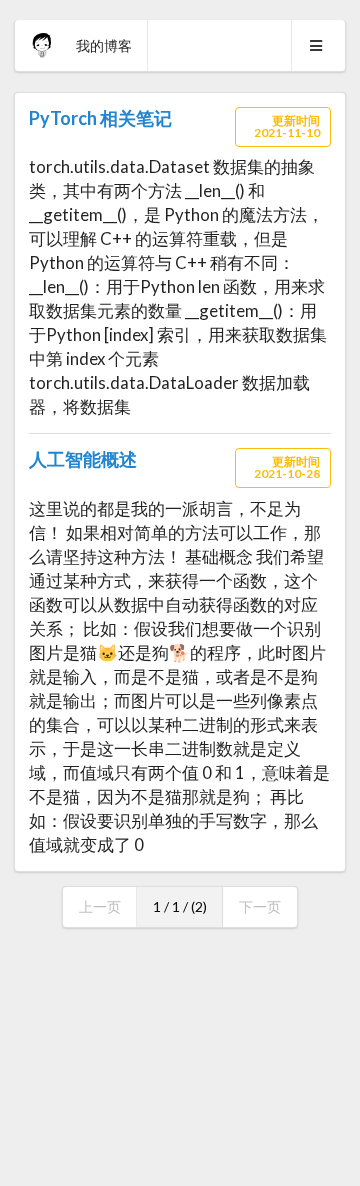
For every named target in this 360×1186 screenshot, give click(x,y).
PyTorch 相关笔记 (100, 118)
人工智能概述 (83, 459)
